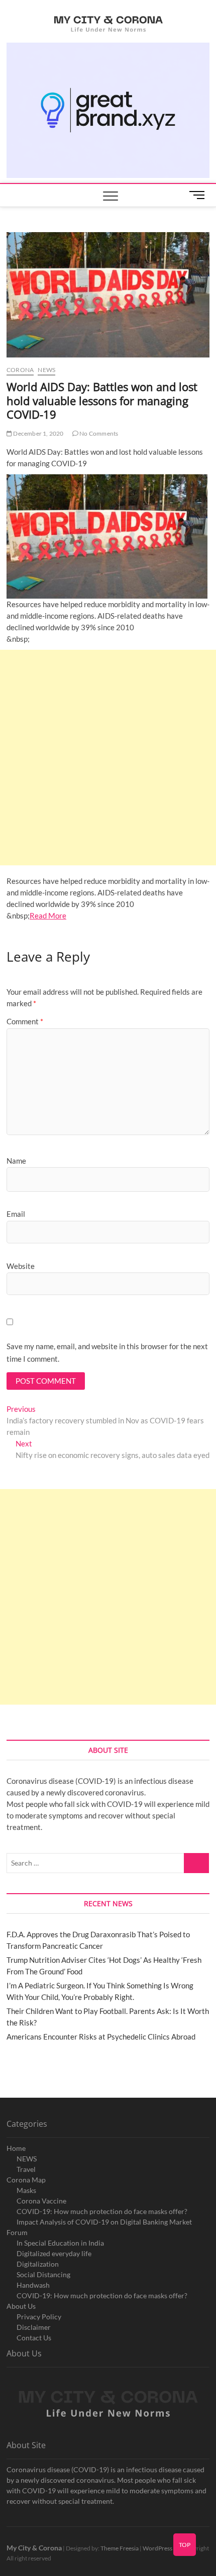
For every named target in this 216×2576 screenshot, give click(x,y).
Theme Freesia (120, 2548)
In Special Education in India (60, 2243)
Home (16, 2148)
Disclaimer (34, 2327)
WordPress (157, 2548)
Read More (48, 915)
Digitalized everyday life (54, 2253)
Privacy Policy (39, 2317)
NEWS (27, 2159)
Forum (17, 2232)
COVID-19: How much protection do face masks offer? (102, 2211)
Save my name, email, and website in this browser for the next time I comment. (107, 1353)
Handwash (33, 2285)
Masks (26, 2190)
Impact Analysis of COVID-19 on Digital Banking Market (104, 2222)
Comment (25, 1021)
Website (21, 1266)
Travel (26, 2169)
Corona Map (26, 2180)
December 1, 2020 (38, 433)
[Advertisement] (108, 758)
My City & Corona (34, 2548)
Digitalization (38, 2264)
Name (16, 1161)
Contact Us (34, 2338)
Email (16, 1214)
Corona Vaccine (41, 2201)
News (46, 370)
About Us (21, 2306)
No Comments (98, 433)
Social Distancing (43, 2274)
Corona (20, 370)
